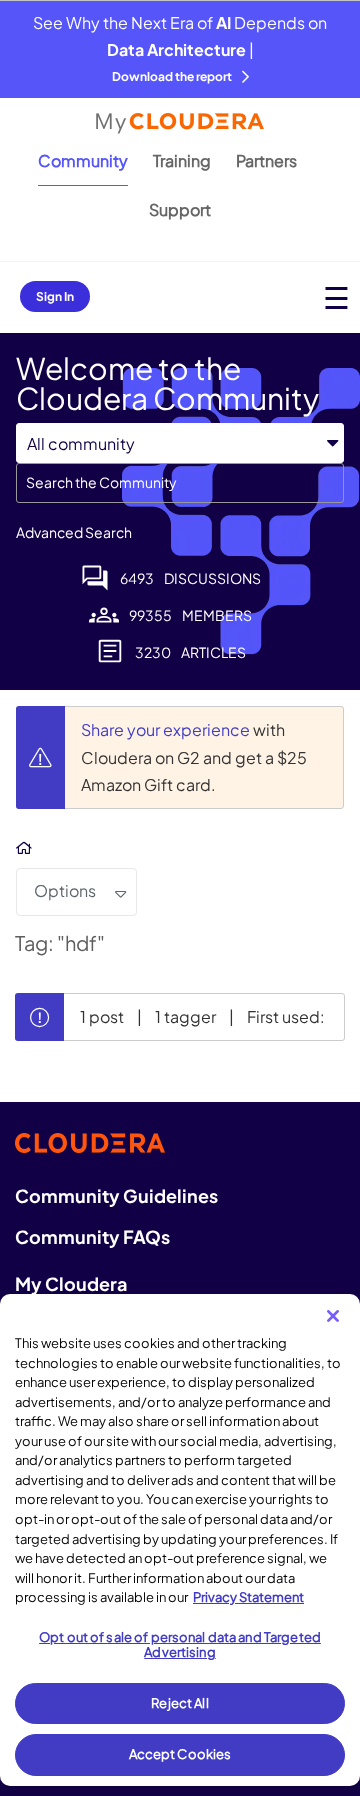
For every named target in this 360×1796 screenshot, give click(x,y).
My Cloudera (71, 1283)
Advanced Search (74, 532)
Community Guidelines (116, 1195)
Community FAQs (92, 1236)
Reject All (179, 1703)
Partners (266, 160)
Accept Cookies (180, 1754)
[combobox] (180, 483)
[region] (180, 1540)
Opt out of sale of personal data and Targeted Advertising (180, 1645)
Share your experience (167, 729)
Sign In (55, 296)
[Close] (333, 1316)
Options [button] (65, 890)
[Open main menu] (336, 297)
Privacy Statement (248, 1597)
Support (180, 209)
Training (182, 160)
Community (83, 160)
